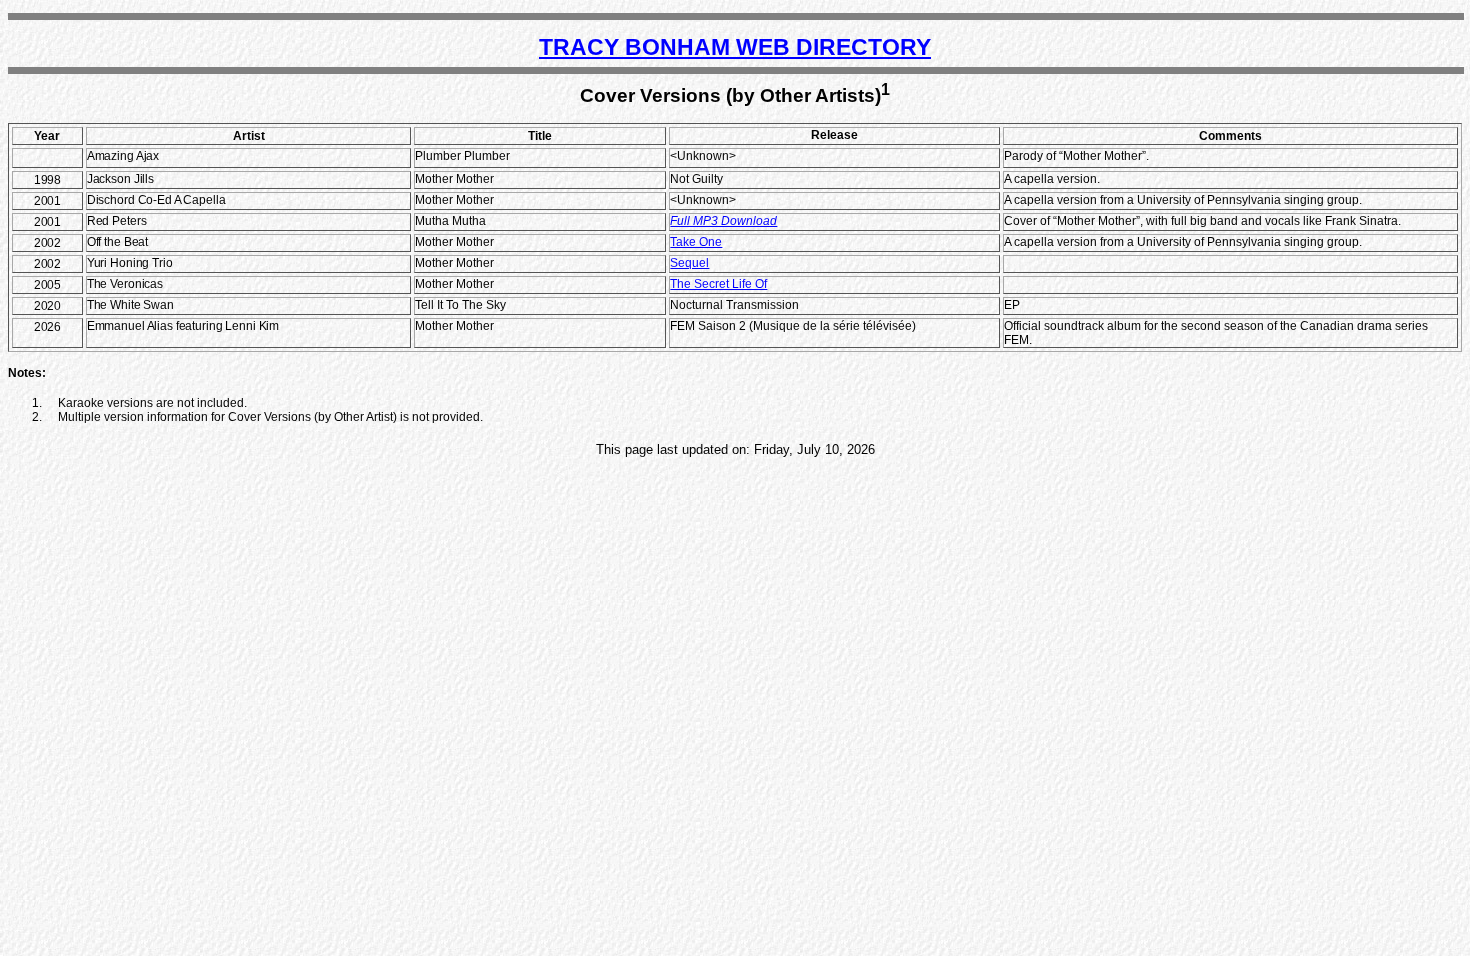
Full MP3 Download (723, 221)
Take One (696, 242)
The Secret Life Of (718, 284)
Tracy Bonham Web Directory (735, 47)
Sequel (689, 263)
